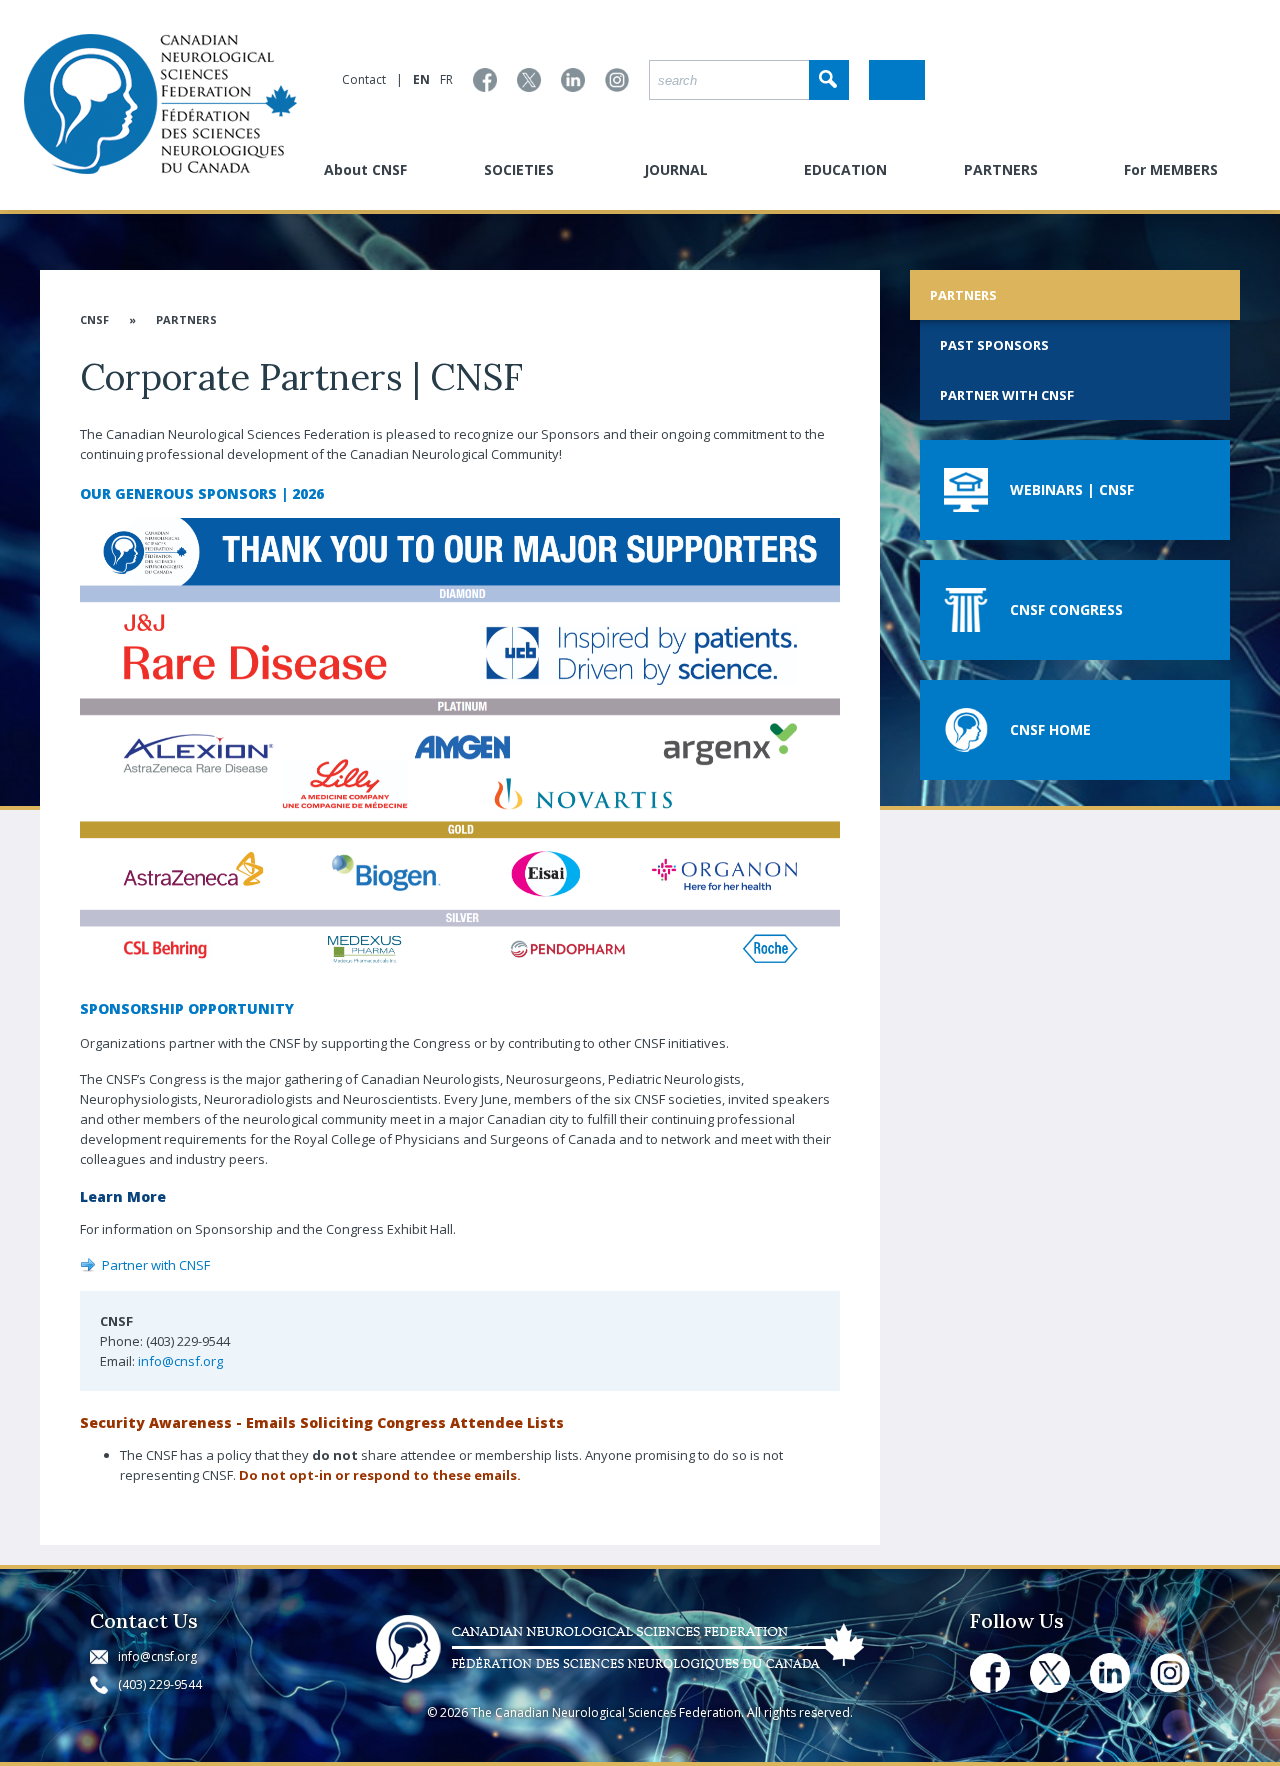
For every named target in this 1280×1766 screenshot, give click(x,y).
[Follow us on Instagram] (617, 80)
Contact (364, 79)
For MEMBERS (1171, 169)
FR (446, 79)
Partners (186, 319)
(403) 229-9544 (160, 1684)
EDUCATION (845, 169)
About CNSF (365, 169)
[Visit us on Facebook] (485, 80)
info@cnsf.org (180, 1361)
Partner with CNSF (156, 1265)
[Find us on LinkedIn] (573, 80)
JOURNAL (676, 169)
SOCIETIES (519, 169)
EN (421, 79)
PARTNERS (1001, 169)
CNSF (94, 319)
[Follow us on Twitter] (529, 80)
